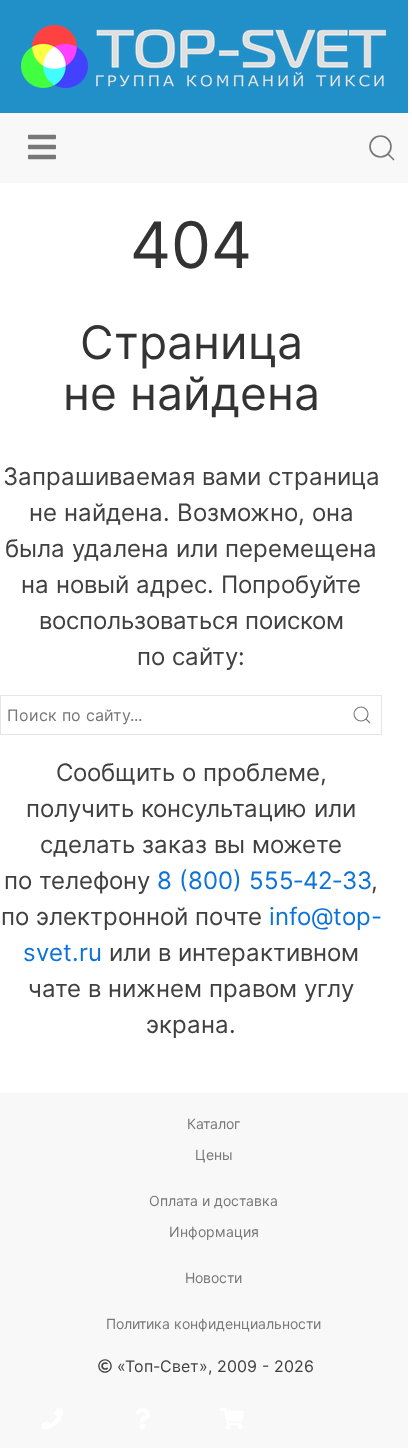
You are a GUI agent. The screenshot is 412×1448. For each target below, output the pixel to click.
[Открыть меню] (42, 148)
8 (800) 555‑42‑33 (264, 880)
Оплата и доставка (213, 1200)
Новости (213, 1277)
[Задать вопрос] (142, 1421)
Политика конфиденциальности (213, 1323)
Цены (214, 1154)
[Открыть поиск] (382, 148)
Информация (214, 1231)
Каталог (213, 1123)
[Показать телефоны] (52, 1421)
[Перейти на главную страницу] (203, 56)
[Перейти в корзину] (232, 1421)
